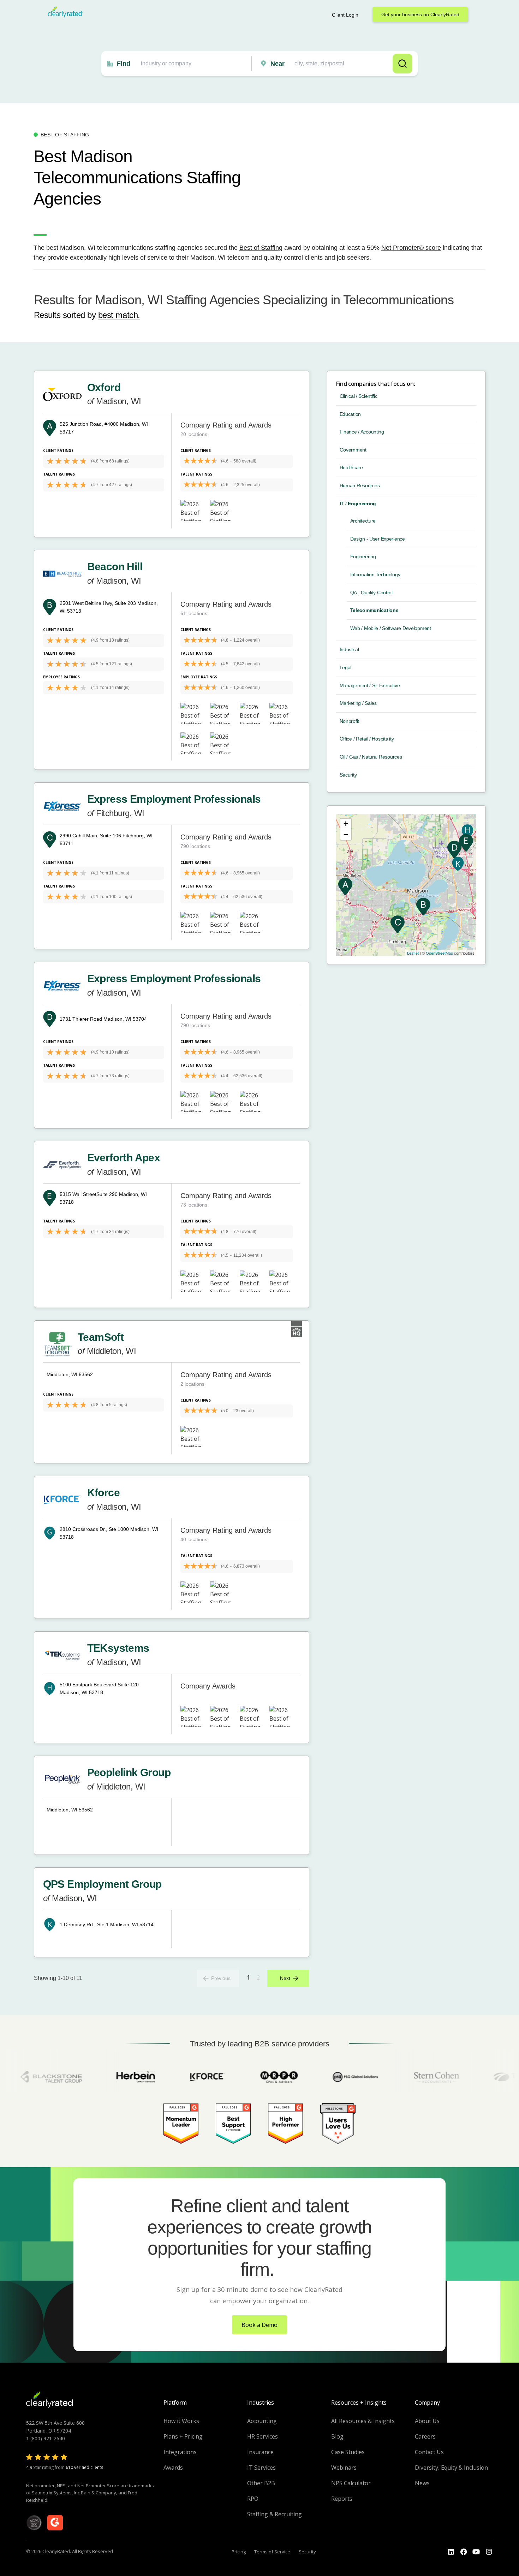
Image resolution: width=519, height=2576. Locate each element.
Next (285, 1978)
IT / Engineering (358, 503)
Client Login (345, 15)
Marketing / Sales (358, 703)
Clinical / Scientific (359, 396)
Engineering (363, 556)
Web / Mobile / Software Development (391, 628)
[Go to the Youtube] (464, 2552)
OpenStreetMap (439, 953)
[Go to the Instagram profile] (489, 2552)
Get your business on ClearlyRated (420, 14)
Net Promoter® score (411, 248)
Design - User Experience (378, 539)
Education (350, 414)
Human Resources (360, 485)
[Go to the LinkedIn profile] (451, 2552)
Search (402, 64)
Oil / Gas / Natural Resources (371, 757)
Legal (346, 667)
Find (124, 64)
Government (353, 450)
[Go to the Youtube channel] (476, 2552)
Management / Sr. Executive (370, 685)
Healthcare (351, 467)
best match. (119, 315)
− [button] (346, 834)
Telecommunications (374, 610)
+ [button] (346, 824)
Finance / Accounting (362, 432)
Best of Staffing (261, 248)
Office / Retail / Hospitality (367, 739)
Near (278, 64)
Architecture (363, 521)
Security (348, 775)
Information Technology (375, 574)
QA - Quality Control (371, 593)
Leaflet (413, 953)
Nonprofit (349, 721)
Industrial (349, 649)
